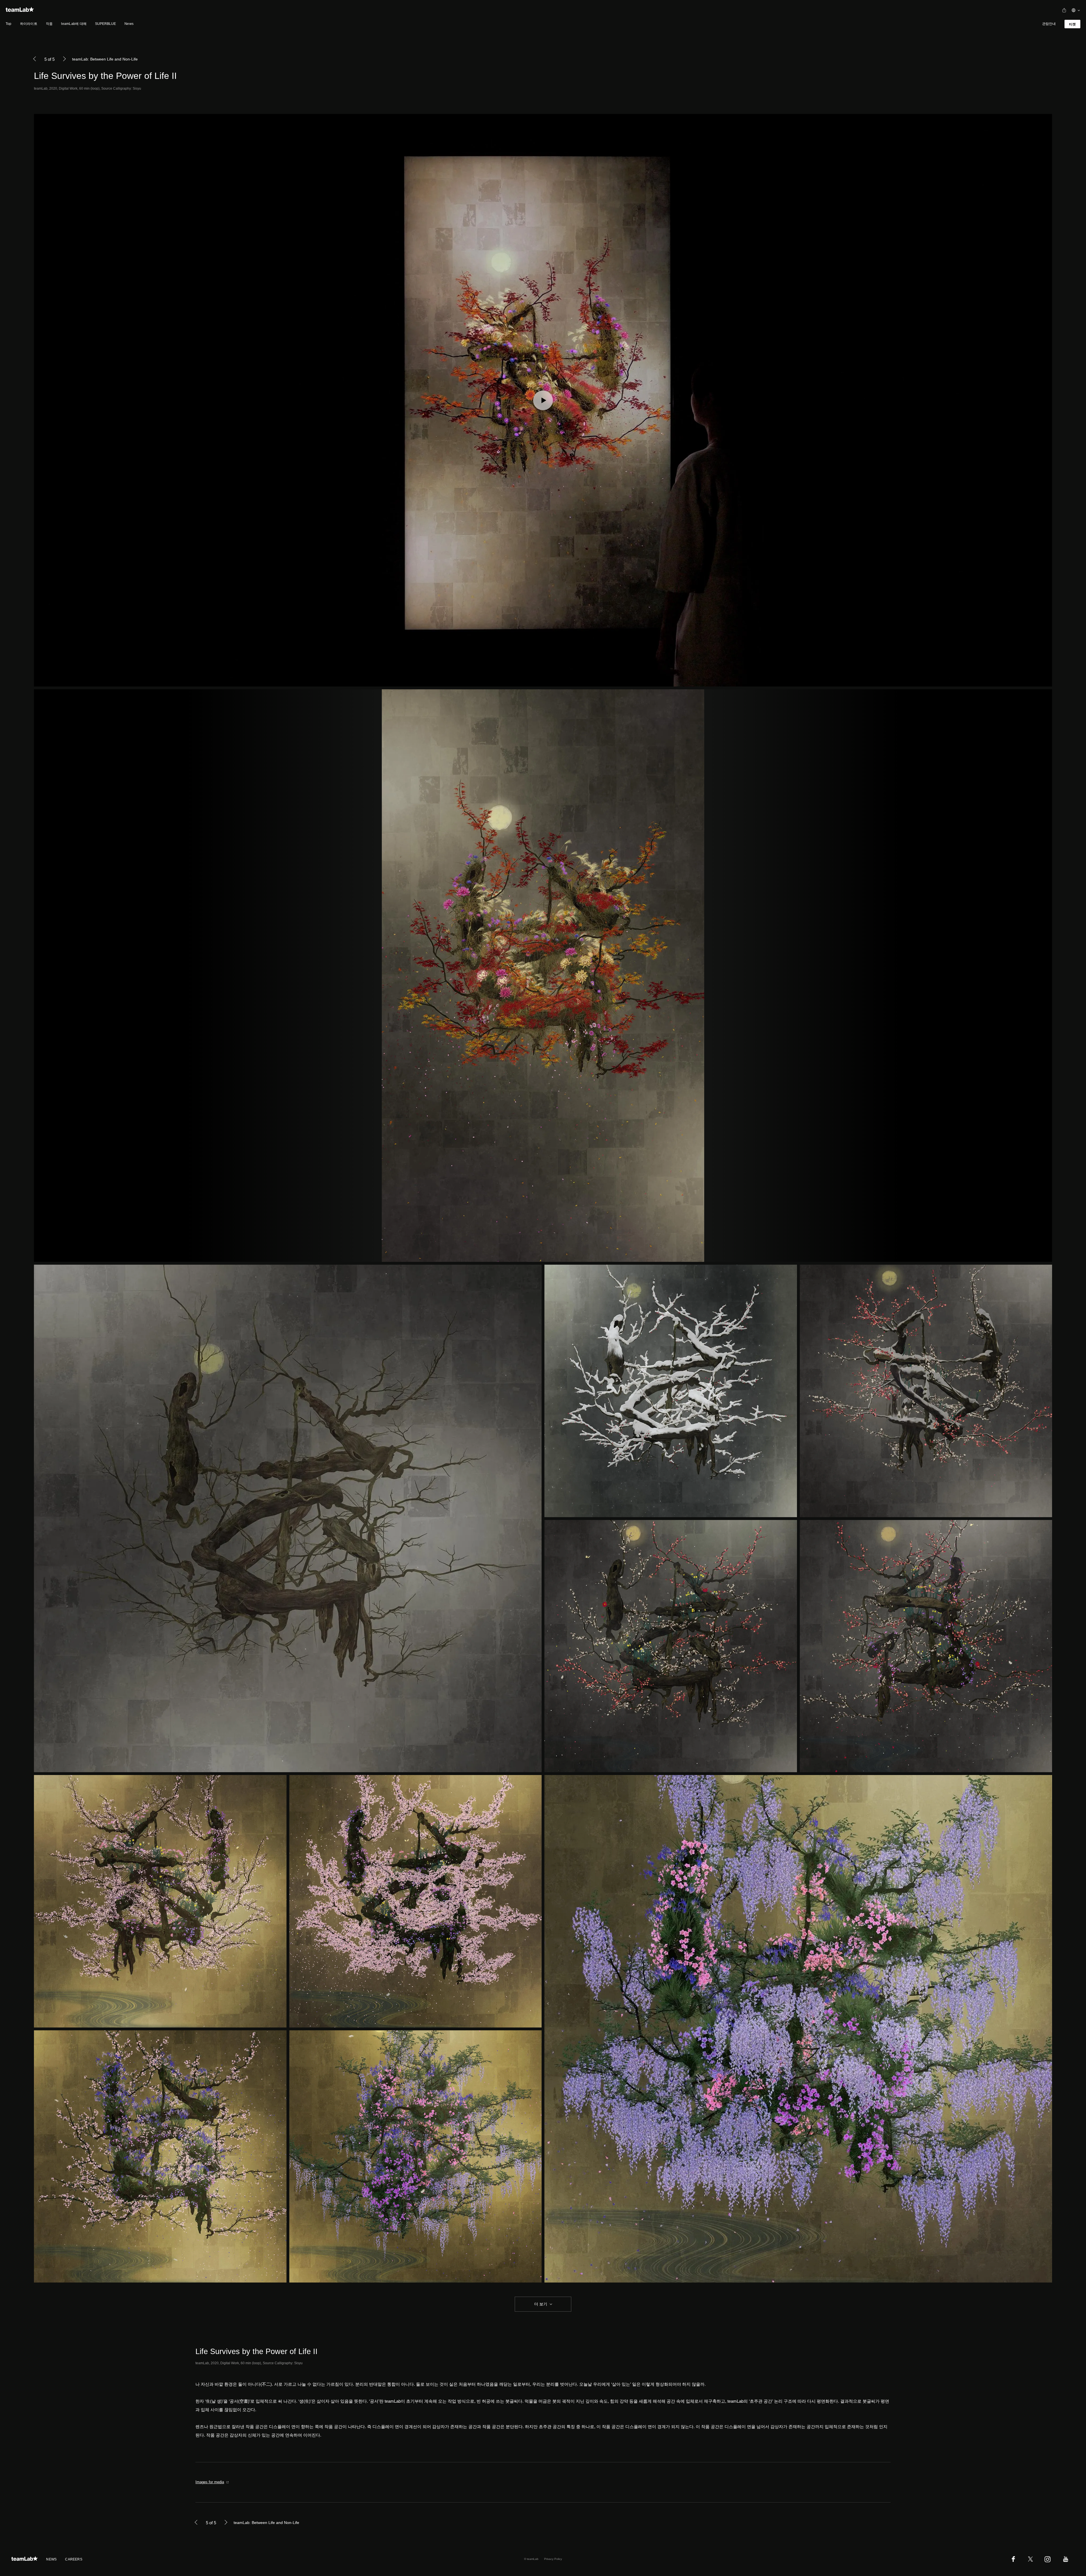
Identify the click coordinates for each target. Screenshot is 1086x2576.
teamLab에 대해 (74, 24)
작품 (49, 24)
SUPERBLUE (105, 24)
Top (9, 24)
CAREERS (74, 2559)
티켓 (1072, 24)
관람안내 (1049, 24)
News (129, 24)
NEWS (51, 2559)
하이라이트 (29, 24)
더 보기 (541, 2304)
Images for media (210, 2482)
